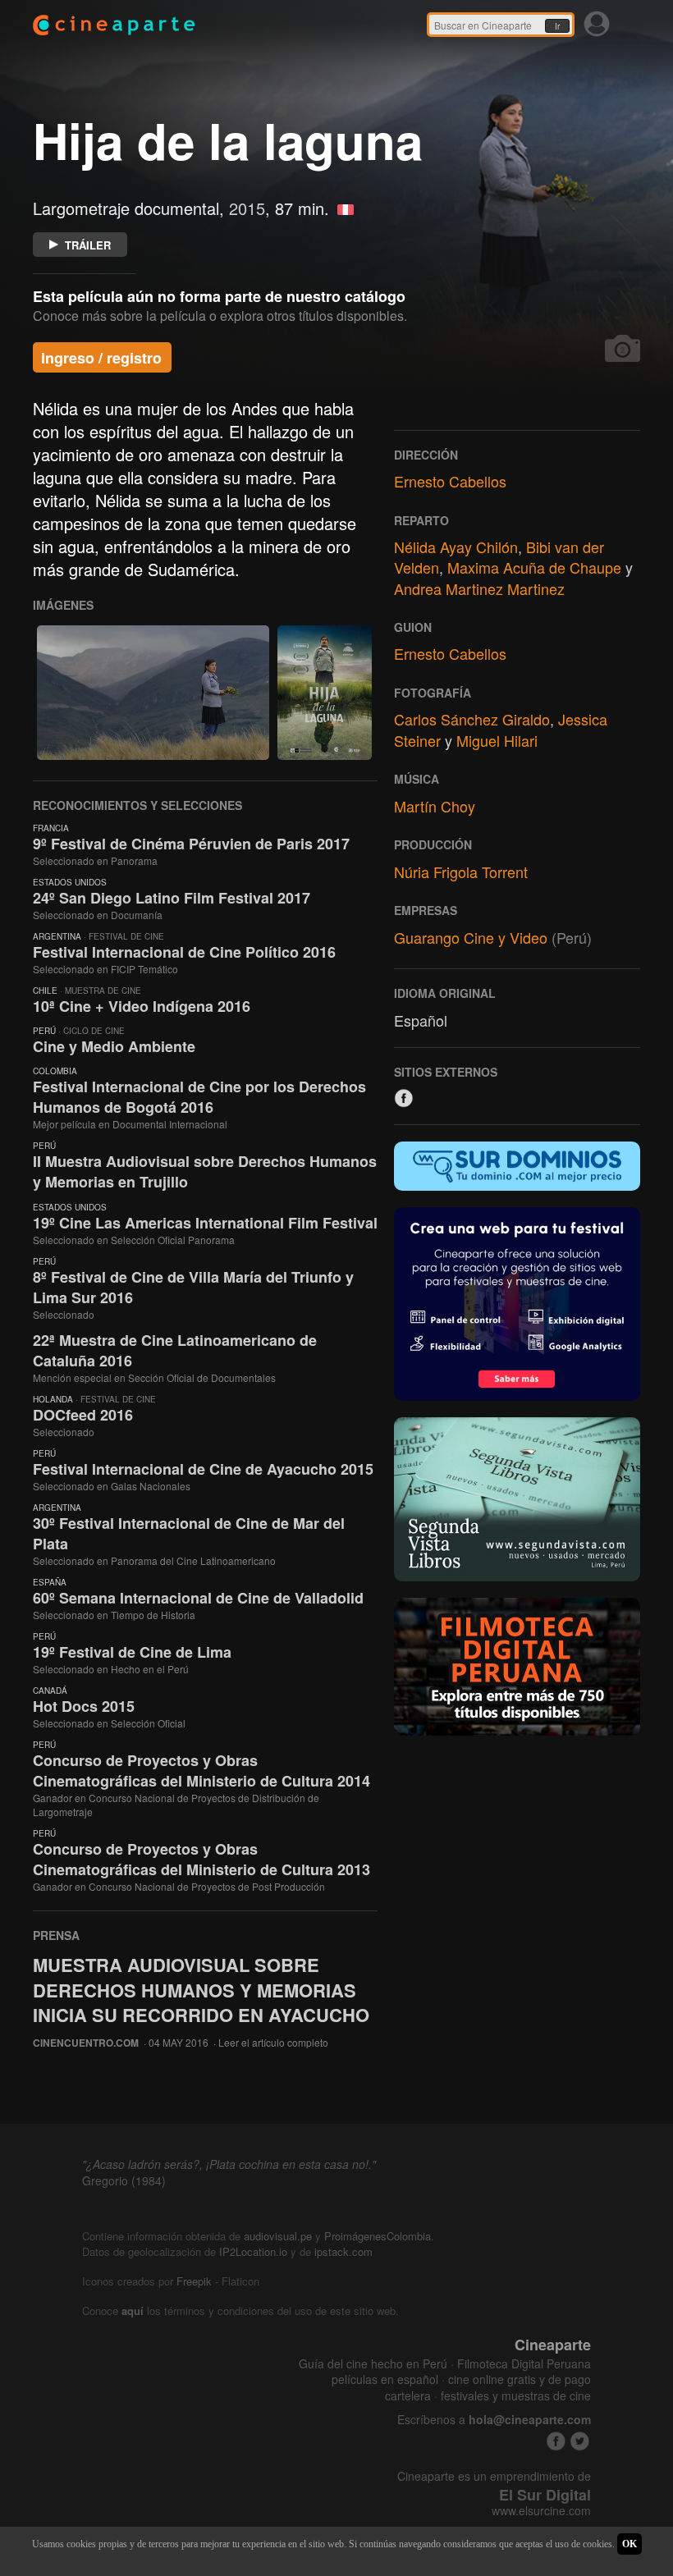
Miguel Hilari (497, 740)
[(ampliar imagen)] (153, 693)
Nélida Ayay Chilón (456, 547)
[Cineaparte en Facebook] (556, 2441)
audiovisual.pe (278, 2236)
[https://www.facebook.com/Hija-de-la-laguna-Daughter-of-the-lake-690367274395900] (404, 1098)
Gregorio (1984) (124, 2180)
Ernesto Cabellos (450, 481)
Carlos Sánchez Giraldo (472, 719)
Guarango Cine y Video (471, 937)
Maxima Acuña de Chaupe (534, 567)
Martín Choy (435, 806)
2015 (247, 208)
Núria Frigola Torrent (461, 872)
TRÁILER (88, 245)
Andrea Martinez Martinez (479, 588)
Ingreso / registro (101, 358)
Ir (557, 26)
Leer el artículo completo (273, 2042)
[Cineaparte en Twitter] (580, 2441)
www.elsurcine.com (541, 2511)
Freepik (194, 2281)
